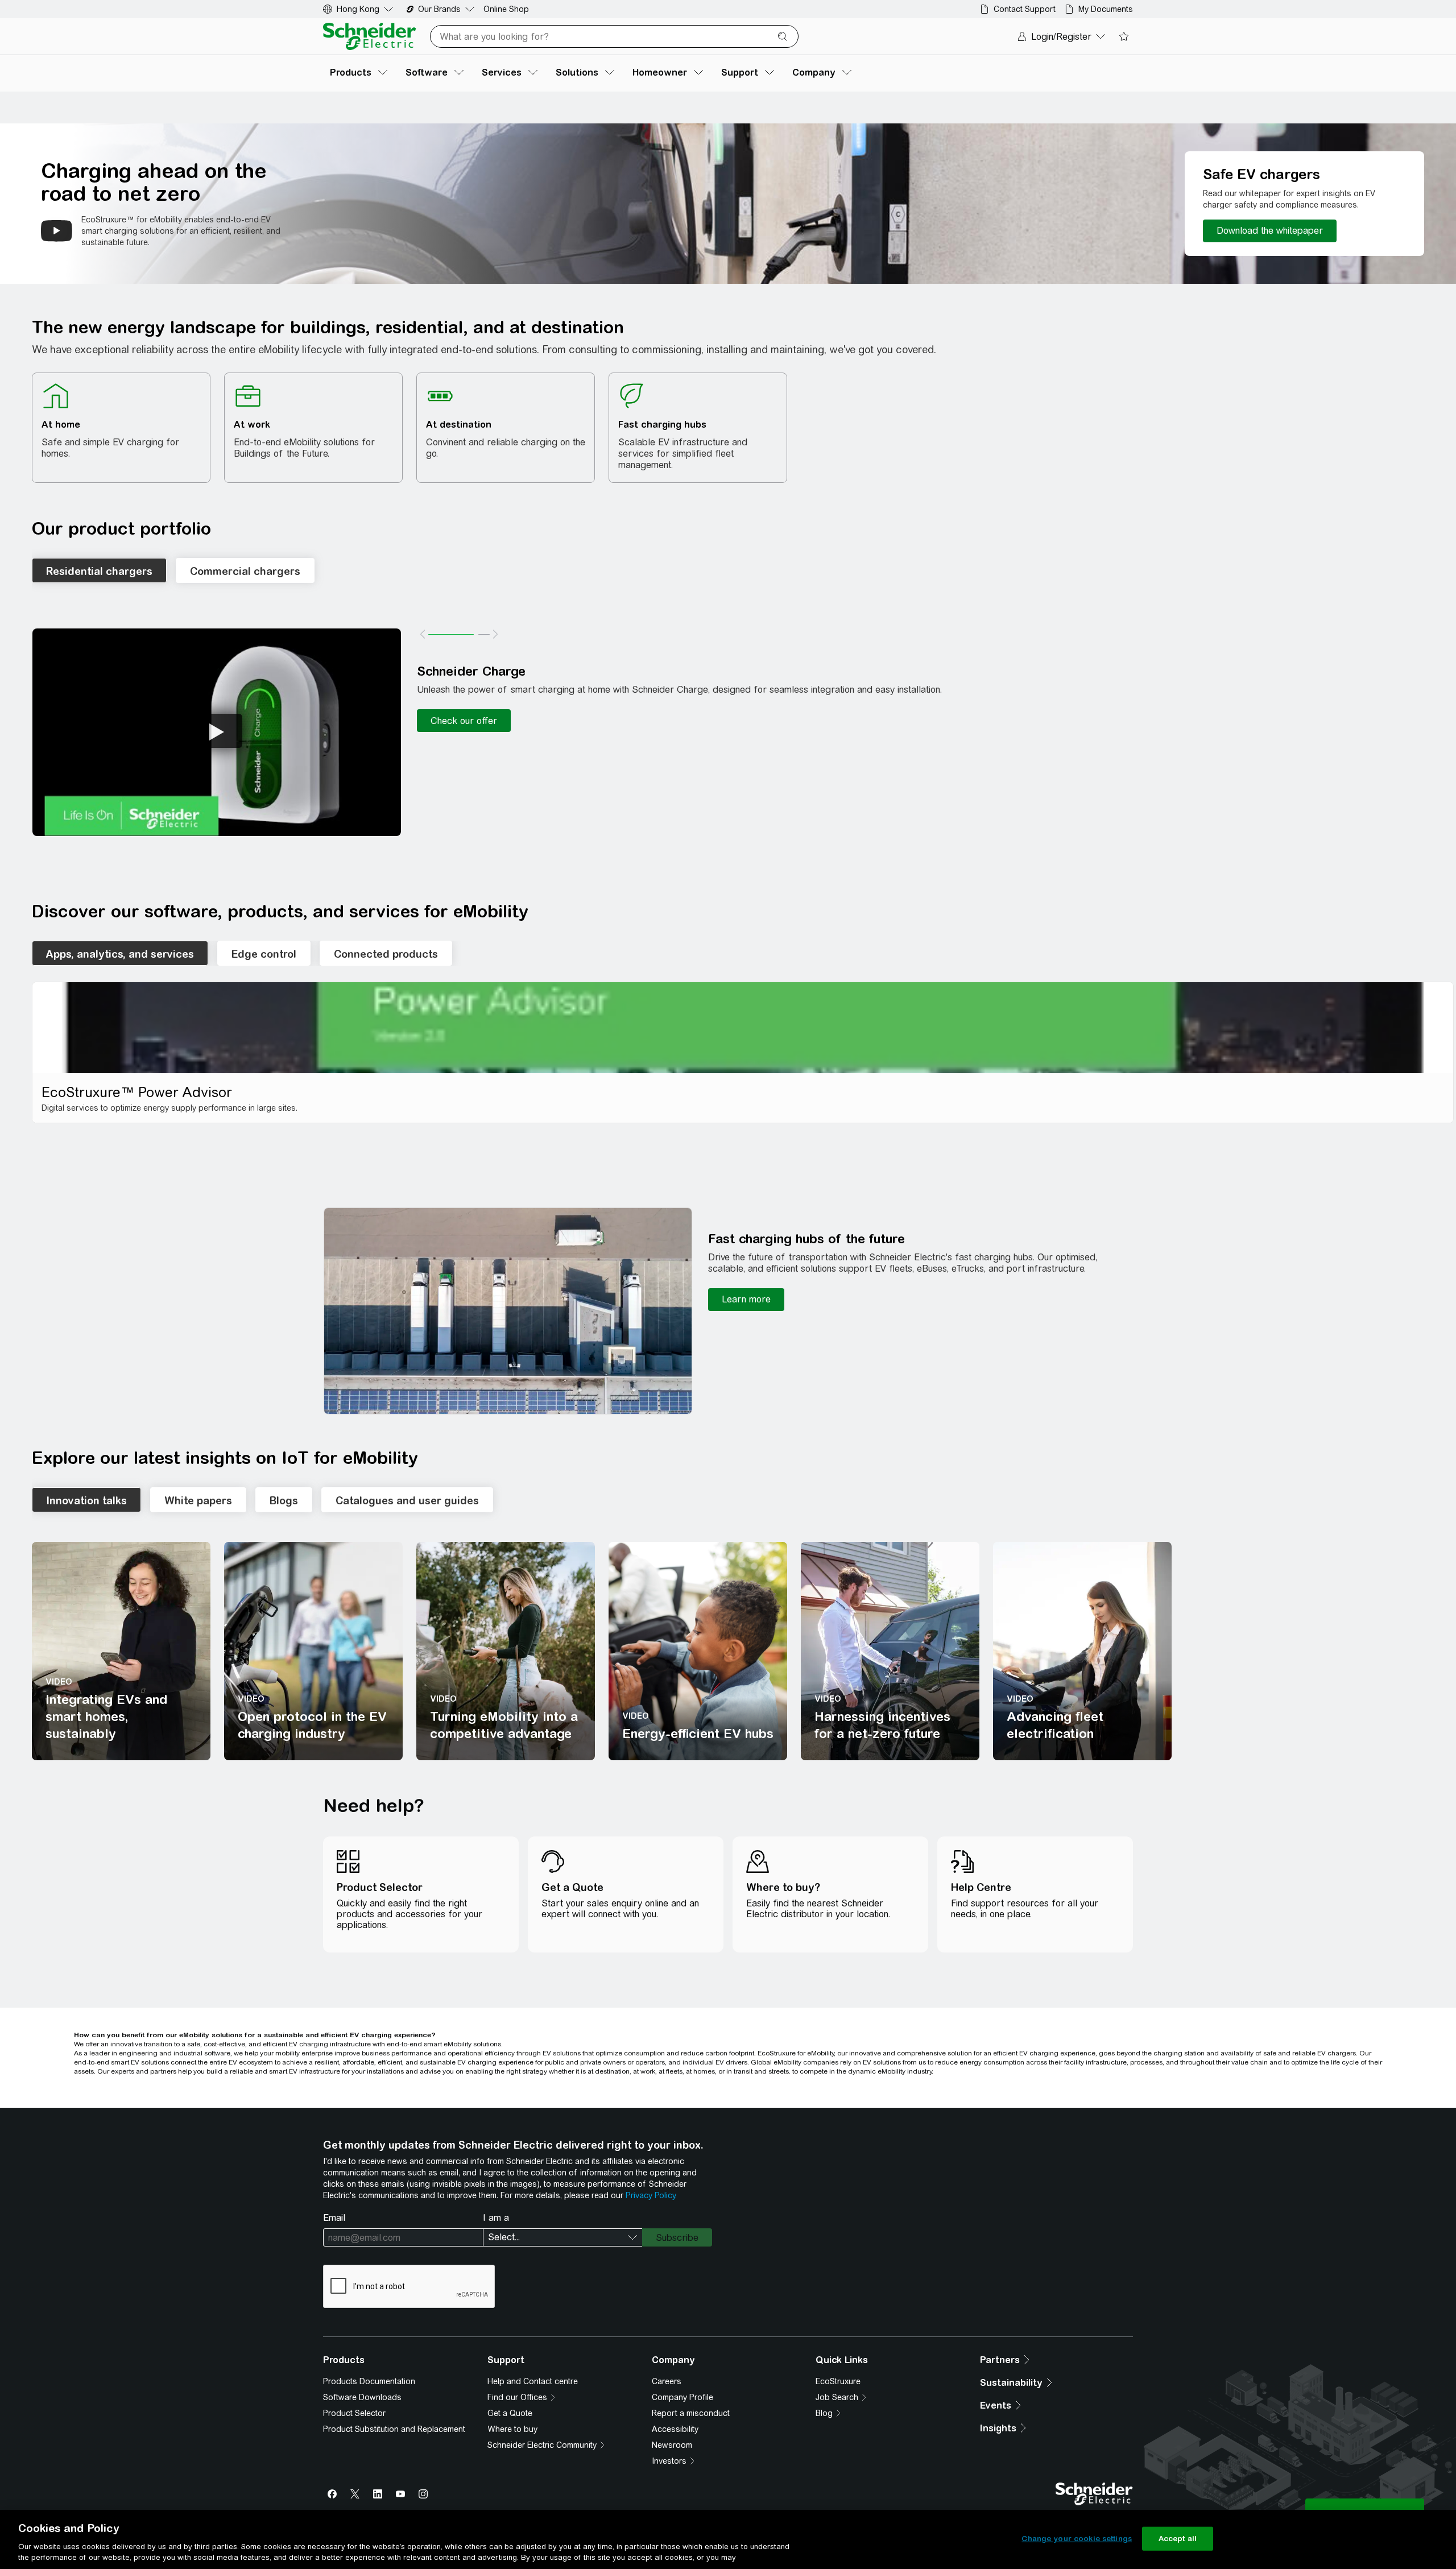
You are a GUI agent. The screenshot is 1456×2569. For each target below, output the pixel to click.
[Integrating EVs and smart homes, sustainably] (121, 1651)
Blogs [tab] (284, 1501)
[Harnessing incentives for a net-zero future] (890, 1651)
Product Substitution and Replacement (394, 2429)
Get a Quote (510, 2413)
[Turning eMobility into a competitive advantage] (506, 1651)
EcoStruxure (838, 2381)
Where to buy (512, 2429)
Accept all (1178, 2539)
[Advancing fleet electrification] (1082, 1651)
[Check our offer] (464, 721)
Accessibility (675, 2429)
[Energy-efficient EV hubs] (698, 1651)
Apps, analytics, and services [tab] (120, 954)
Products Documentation (369, 2381)
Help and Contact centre (533, 2381)
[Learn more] (746, 1300)
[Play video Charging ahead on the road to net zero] (57, 231)
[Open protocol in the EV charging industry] (313, 1651)
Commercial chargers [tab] (245, 571)
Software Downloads (362, 2397)
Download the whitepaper (1270, 231)
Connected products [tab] (386, 954)
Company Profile (682, 2397)
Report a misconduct (691, 2413)
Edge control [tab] (264, 954)
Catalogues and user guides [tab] (407, 1501)
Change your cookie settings (1077, 2539)
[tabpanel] (743, 1052)
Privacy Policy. (651, 2195)
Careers (667, 2381)
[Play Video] (217, 731)
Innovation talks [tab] (86, 1501)
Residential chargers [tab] (99, 571)
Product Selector (354, 2413)
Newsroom (672, 2445)
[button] (217, 732)
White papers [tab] (198, 1501)
